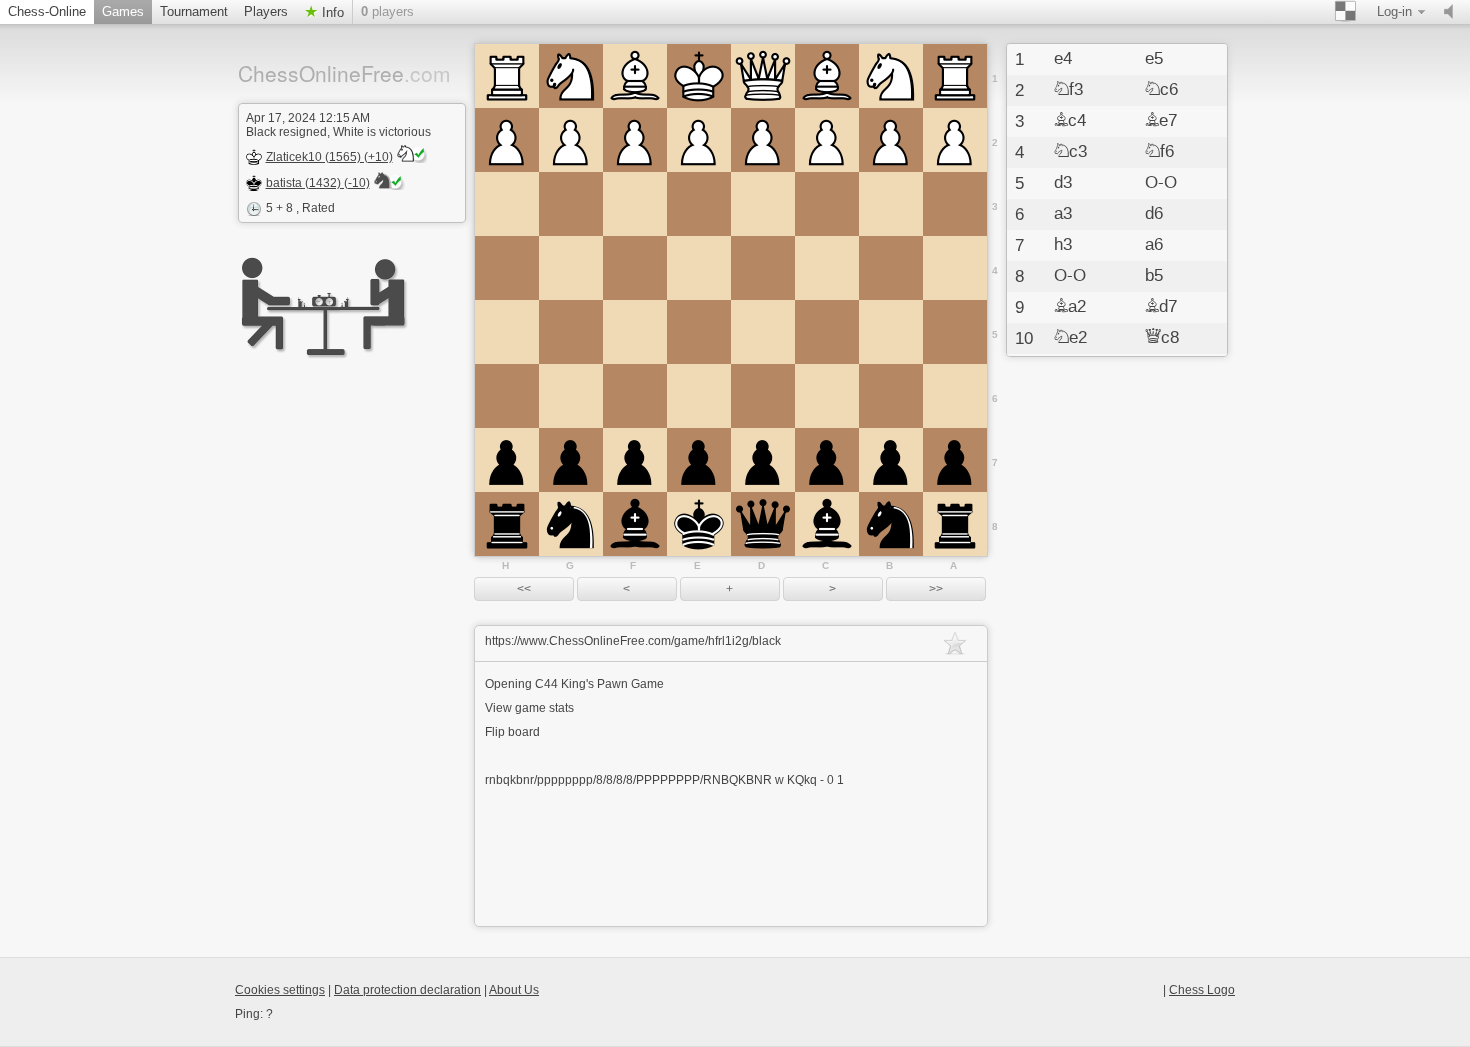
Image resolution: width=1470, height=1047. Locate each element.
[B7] (891, 460)
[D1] (763, 76)
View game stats (529, 708)
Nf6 (1159, 152)
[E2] (699, 140)
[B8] (891, 524)
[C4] (827, 268)
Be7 (1161, 121)
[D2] (763, 140)
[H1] (507, 76)
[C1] (827, 76)
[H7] (507, 460)
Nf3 (1068, 90)
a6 (1154, 245)
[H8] (507, 524)
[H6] (507, 396)
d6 (1154, 214)
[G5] (571, 332)
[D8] (763, 524)
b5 (1154, 276)
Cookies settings (280, 990)
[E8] (699, 524)
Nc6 (1161, 90)
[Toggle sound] (1453, 12)
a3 (1063, 214)
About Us (514, 990)
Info (331, 12)
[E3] (699, 204)
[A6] (955, 396)
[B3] (891, 204)
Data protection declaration (407, 990)
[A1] (955, 76)
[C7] (827, 460)
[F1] (635, 76)
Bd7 (1161, 307)
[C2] (827, 140)
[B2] (891, 140)
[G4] (571, 268)
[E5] (699, 332)
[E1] (699, 76)
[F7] (635, 460)
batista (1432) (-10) (318, 183)
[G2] (571, 140)
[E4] (699, 268)
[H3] (507, 204)
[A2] (955, 140)
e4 (1063, 59)
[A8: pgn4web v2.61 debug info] (955, 524)
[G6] (571, 396)
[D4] (763, 268)
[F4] (635, 268)
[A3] (955, 204)
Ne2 (1070, 338)
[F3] (635, 204)
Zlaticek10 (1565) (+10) (329, 157)
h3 (1063, 245)
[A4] (955, 268)
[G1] (571, 76)
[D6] (763, 396)
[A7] (955, 460)
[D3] (763, 204)
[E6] (699, 396)
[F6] (635, 396)
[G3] (571, 204)
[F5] (635, 332)
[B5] (891, 332)
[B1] (891, 76)
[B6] (891, 396)
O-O (1161, 183)
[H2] (507, 140)
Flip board (512, 732)
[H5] (507, 332)
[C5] (827, 332)
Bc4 (1070, 121)
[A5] (955, 332)
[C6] (827, 396)
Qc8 (1162, 338)
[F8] (635, 524)
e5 (1154, 59)
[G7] (571, 460)
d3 (1063, 183)
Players (266, 11)
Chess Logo (1202, 990)
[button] (524, 589)
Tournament (194, 11)
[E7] (699, 460)
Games (123, 11)
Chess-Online (47, 11)
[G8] (571, 524)
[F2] (635, 140)
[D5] (763, 332)
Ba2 (1070, 307)
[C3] (827, 204)
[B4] (891, 268)
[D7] (763, 460)
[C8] (827, 524)
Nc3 (1070, 152)
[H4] (507, 268)
